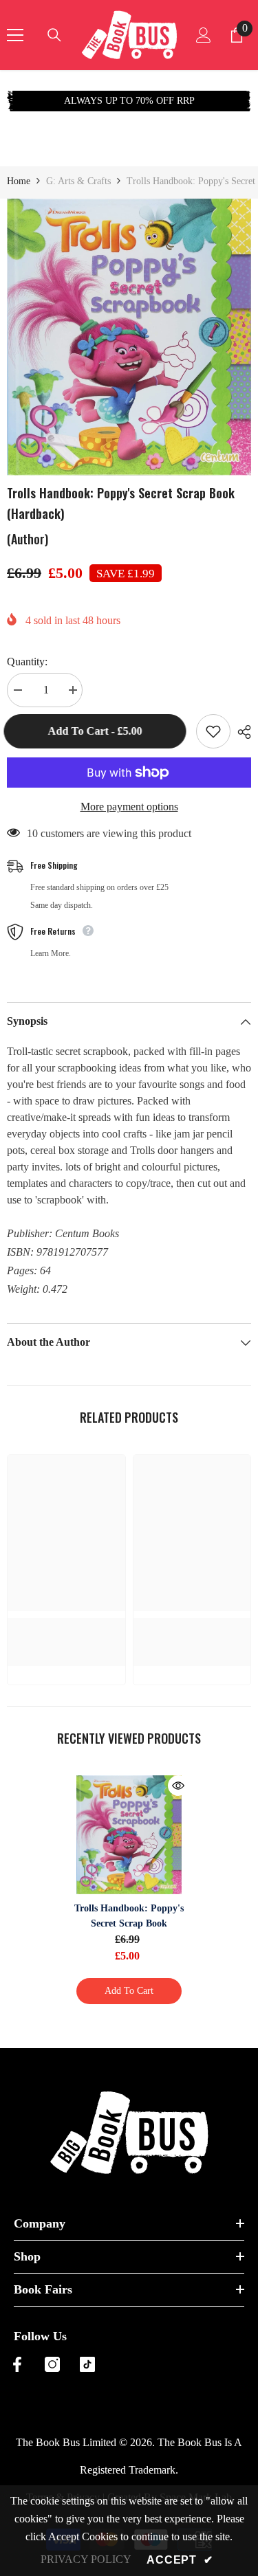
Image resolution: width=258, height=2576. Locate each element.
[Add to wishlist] (213, 731)
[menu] (15, 35)
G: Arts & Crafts (78, 181)
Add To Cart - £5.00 (98, 731)
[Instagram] (52, 2364)
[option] (131, 101)
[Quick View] (178, 1786)
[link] (66, 1625)
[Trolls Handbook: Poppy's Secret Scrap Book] (129, 1835)
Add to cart (129, 1991)
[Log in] (204, 35)
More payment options (129, 807)
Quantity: (27, 662)
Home (19, 181)
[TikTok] (87, 2364)
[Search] (54, 35)
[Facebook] (17, 2364)
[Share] (241, 732)
